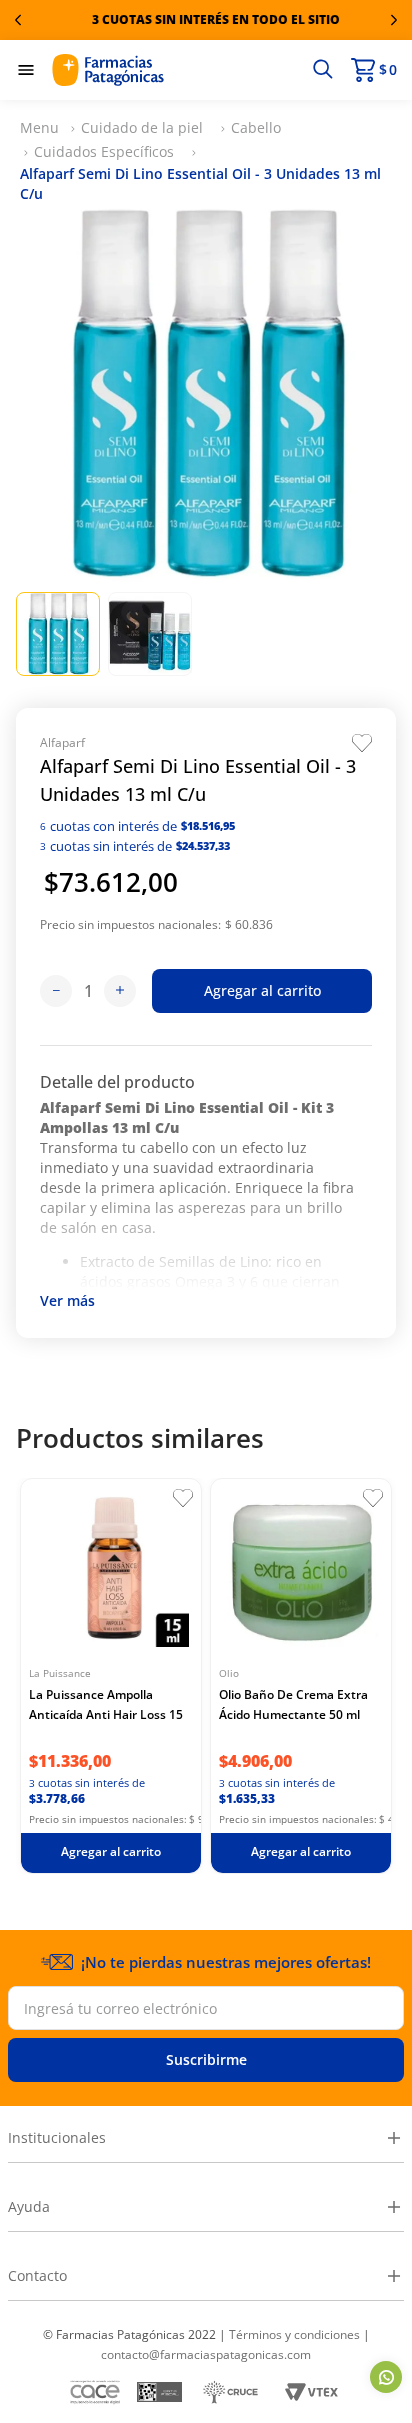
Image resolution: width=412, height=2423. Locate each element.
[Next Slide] (394, 20)
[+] (120, 991)
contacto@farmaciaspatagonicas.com (206, 2354)
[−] (56, 991)
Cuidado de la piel (142, 127)
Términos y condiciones (294, 2334)
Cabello (256, 127)
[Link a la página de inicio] (39, 128)
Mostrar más (67, 1303)
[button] (322, 70)
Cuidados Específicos (104, 151)
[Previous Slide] (18, 20)
